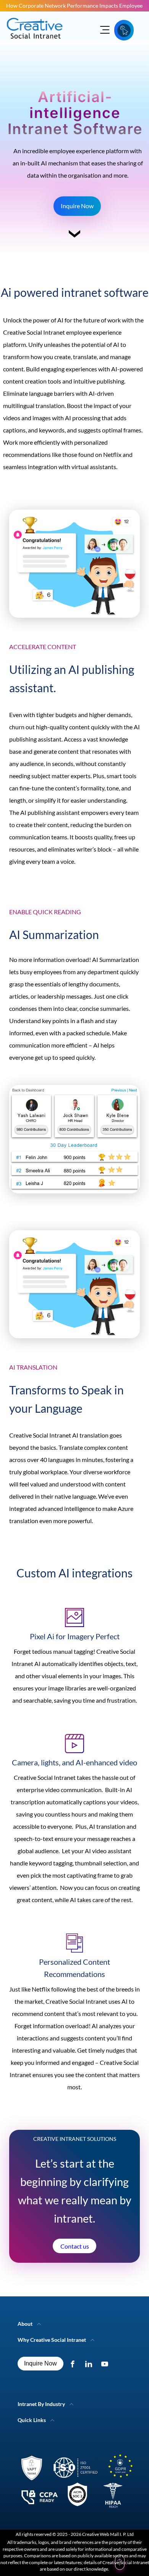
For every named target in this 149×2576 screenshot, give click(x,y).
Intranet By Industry (41, 2404)
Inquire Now (77, 206)
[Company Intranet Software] (35, 43)
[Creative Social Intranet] (74, 2483)
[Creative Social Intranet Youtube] (106, 2364)
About (25, 2324)
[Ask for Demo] (124, 30)
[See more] (74, 237)
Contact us (75, 2246)
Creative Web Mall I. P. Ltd (108, 2534)
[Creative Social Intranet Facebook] (74, 2364)
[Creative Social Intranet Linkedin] (90, 2364)
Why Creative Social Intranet (52, 2340)
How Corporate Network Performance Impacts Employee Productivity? (74, 6)
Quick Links (32, 2420)
